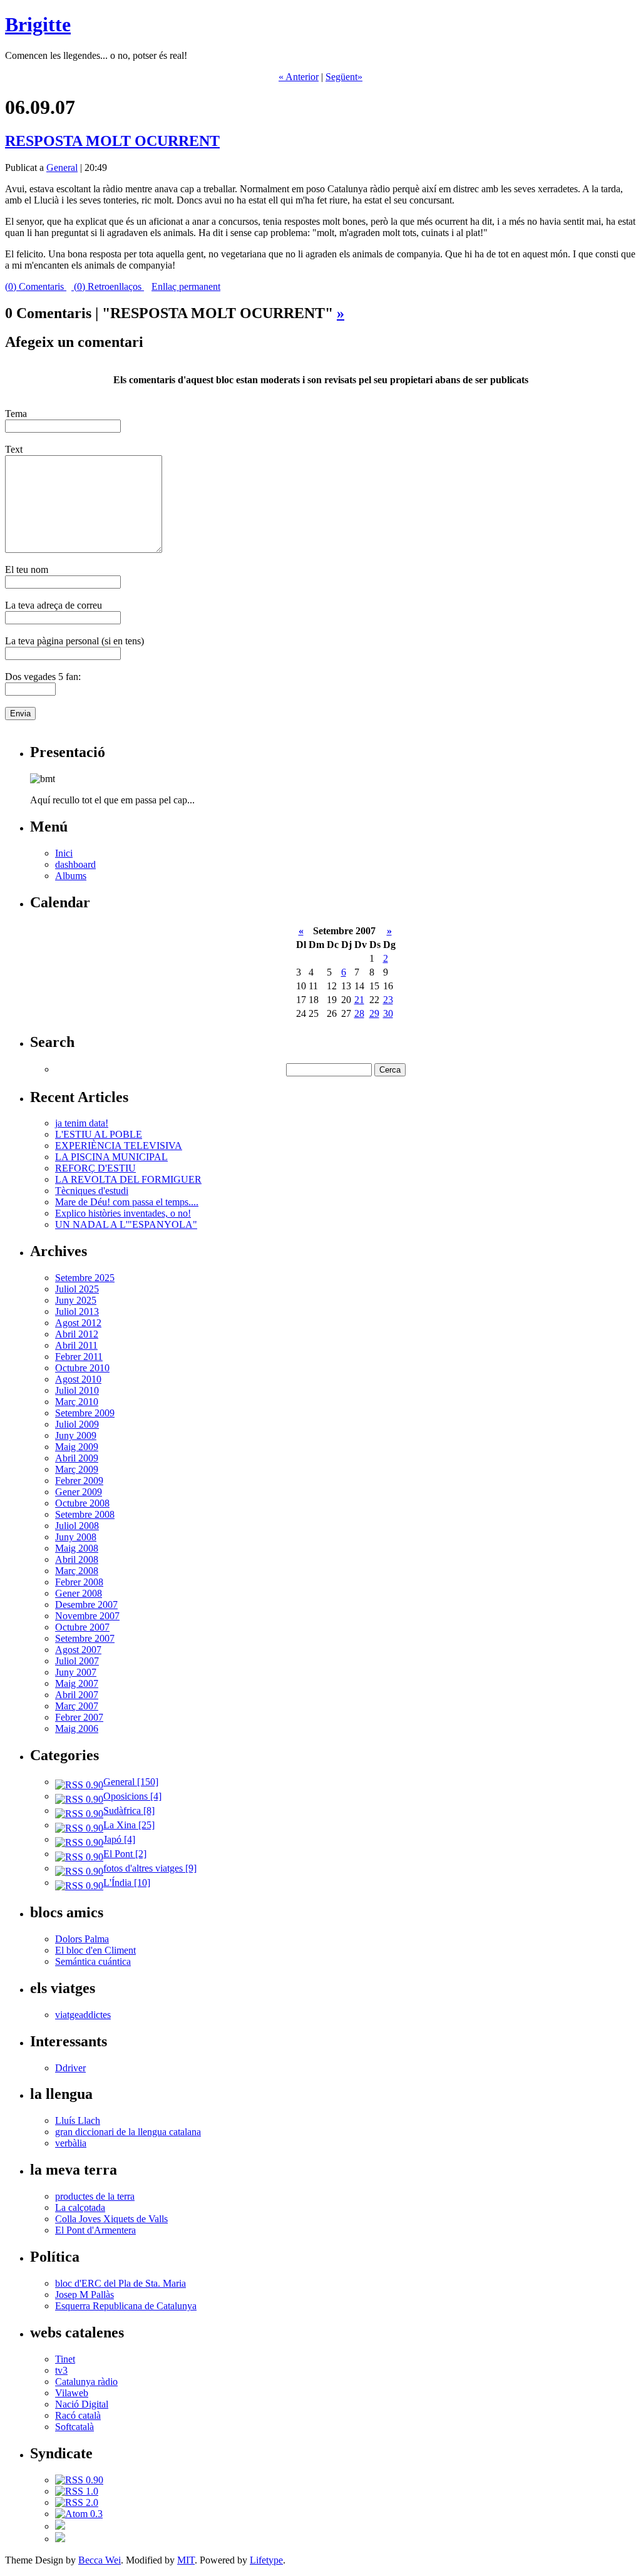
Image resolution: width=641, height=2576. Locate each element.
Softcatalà (74, 2427)
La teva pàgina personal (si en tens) (74, 641)
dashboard (75, 864)
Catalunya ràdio (86, 2382)
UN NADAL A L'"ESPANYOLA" (126, 1224)
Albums (71, 876)
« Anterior (299, 77)
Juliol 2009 (77, 1424)
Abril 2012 (77, 1334)
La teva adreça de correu (54, 605)
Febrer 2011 (79, 1357)
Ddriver (70, 2068)
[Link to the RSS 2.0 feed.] (77, 2502)
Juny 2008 (76, 1537)
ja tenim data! (82, 1123)
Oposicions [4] (132, 1796)
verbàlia (71, 2143)
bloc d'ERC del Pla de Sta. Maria (121, 2283)
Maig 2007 (77, 1683)
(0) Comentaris (36, 286)
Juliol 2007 (77, 1661)
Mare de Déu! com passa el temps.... (127, 1202)
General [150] (131, 1782)
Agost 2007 (78, 1650)
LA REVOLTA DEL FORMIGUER (128, 1179)
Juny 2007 (76, 1672)
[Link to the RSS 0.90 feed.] (79, 2480)
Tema (16, 414)
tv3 (61, 2370)
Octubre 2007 (82, 1627)
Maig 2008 (77, 1548)
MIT (186, 2560)
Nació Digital (82, 2404)
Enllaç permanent (186, 286)
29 (374, 1013)
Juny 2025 (76, 1300)
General (62, 167)
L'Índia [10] (127, 1883)
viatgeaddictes (83, 2015)
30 (388, 1013)
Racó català (78, 2415)
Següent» (344, 77)
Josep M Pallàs (85, 2295)
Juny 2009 (76, 1435)
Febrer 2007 (79, 1717)
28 (359, 1013)
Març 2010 (77, 1402)
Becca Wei (100, 2560)
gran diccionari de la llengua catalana (128, 2132)
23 (388, 1000)
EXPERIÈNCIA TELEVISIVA (119, 1146)
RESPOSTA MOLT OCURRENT (112, 141)
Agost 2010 (78, 1379)
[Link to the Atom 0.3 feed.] (79, 2514)
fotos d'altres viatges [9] (150, 1868)
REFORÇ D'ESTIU (95, 1168)
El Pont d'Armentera (95, 2230)
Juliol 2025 (77, 1289)
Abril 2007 (77, 1695)
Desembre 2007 (86, 1605)
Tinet (65, 2359)
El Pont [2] (125, 1854)
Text (14, 449)
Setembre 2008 (85, 1514)
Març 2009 (77, 1469)
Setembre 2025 (85, 1278)
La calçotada (80, 2208)
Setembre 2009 (85, 1413)
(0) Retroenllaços (108, 286)
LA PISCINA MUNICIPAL (111, 1157)
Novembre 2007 (87, 1616)
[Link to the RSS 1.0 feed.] (77, 2491)
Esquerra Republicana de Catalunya (126, 2306)
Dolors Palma (82, 1939)
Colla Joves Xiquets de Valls (111, 2219)
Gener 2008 (79, 1593)
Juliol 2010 (77, 1390)
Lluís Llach (78, 2120)
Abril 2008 (77, 1559)
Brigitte (38, 24)
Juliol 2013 (77, 1311)
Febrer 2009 (79, 1481)
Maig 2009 (77, 1447)
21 (359, 1000)
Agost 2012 (78, 1323)
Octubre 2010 (82, 1368)
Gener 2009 (79, 1492)
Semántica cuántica (93, 1961)
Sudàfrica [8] (129, 1811)
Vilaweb (72, 2393)
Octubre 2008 (82, 1503)
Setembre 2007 (85, 1638)
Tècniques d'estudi (92, 1191)
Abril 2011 (76, 1345)
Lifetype (266, 2560)
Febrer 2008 (79, 1582)
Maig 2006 (77, 1728)
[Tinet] (60, 2539)
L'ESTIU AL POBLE (99, 1134)
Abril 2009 (77, 1458)
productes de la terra (95, 2196)
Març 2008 (77, 1571)
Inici (64, 853)
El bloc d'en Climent (95, 1950)
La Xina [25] (129, 1825)
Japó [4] (119, 1839)
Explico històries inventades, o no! (123, 1213)
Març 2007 (77, 1706)
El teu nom (27, 569)
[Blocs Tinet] (60, 2526)
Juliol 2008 (77, 1526)
